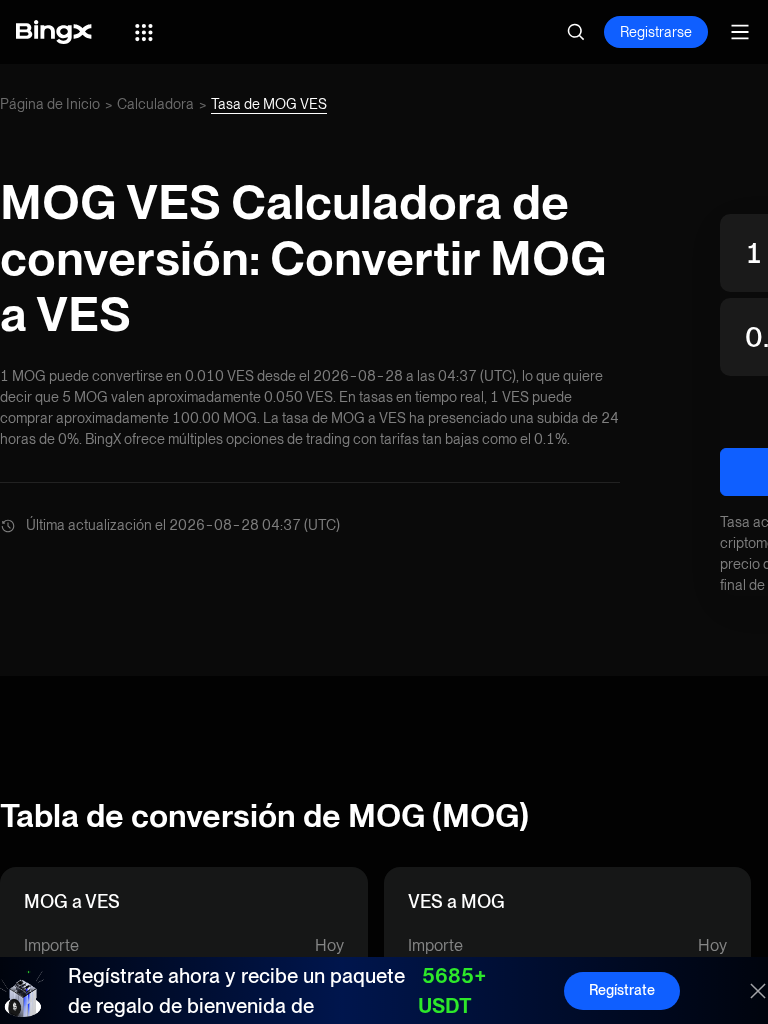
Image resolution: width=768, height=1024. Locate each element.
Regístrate (622, 990)
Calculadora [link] (155, 104)
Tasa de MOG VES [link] (269, 104)
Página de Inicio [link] (50, 104)
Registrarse (656, 32)
